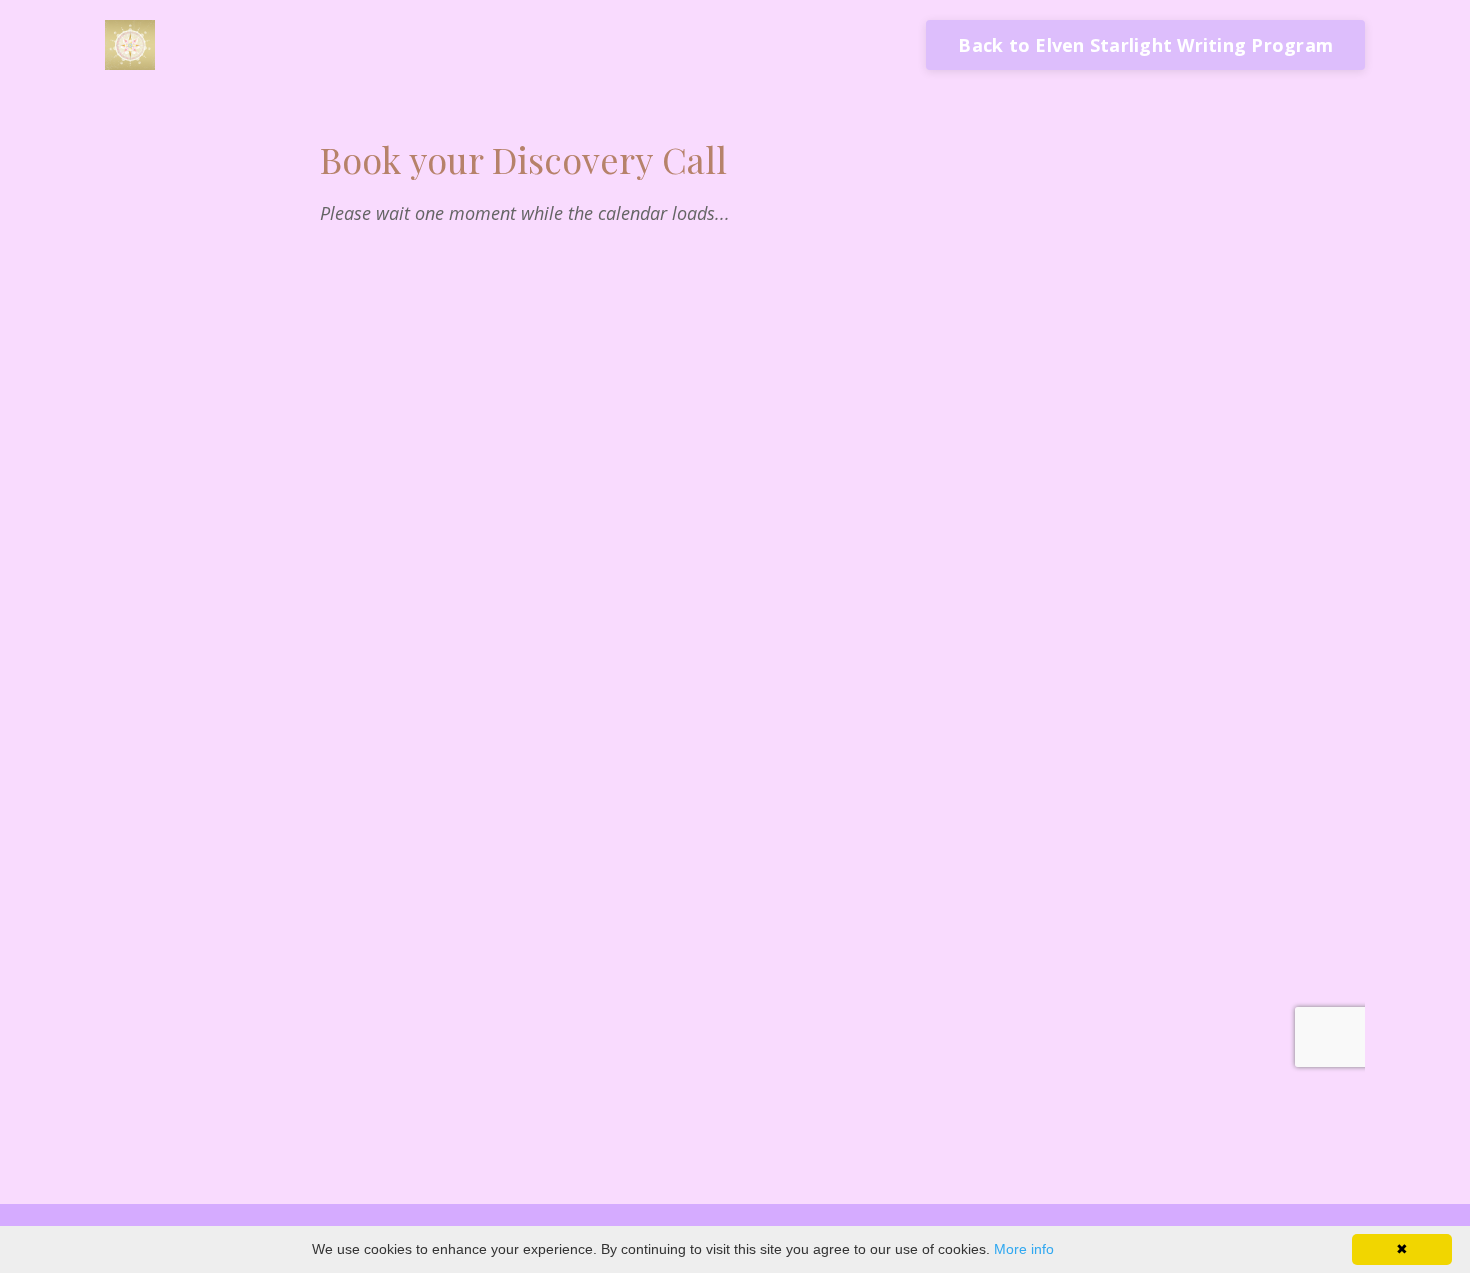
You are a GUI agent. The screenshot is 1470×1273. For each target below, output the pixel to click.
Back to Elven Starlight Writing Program (1145, 45)
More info (1024, 1249)
